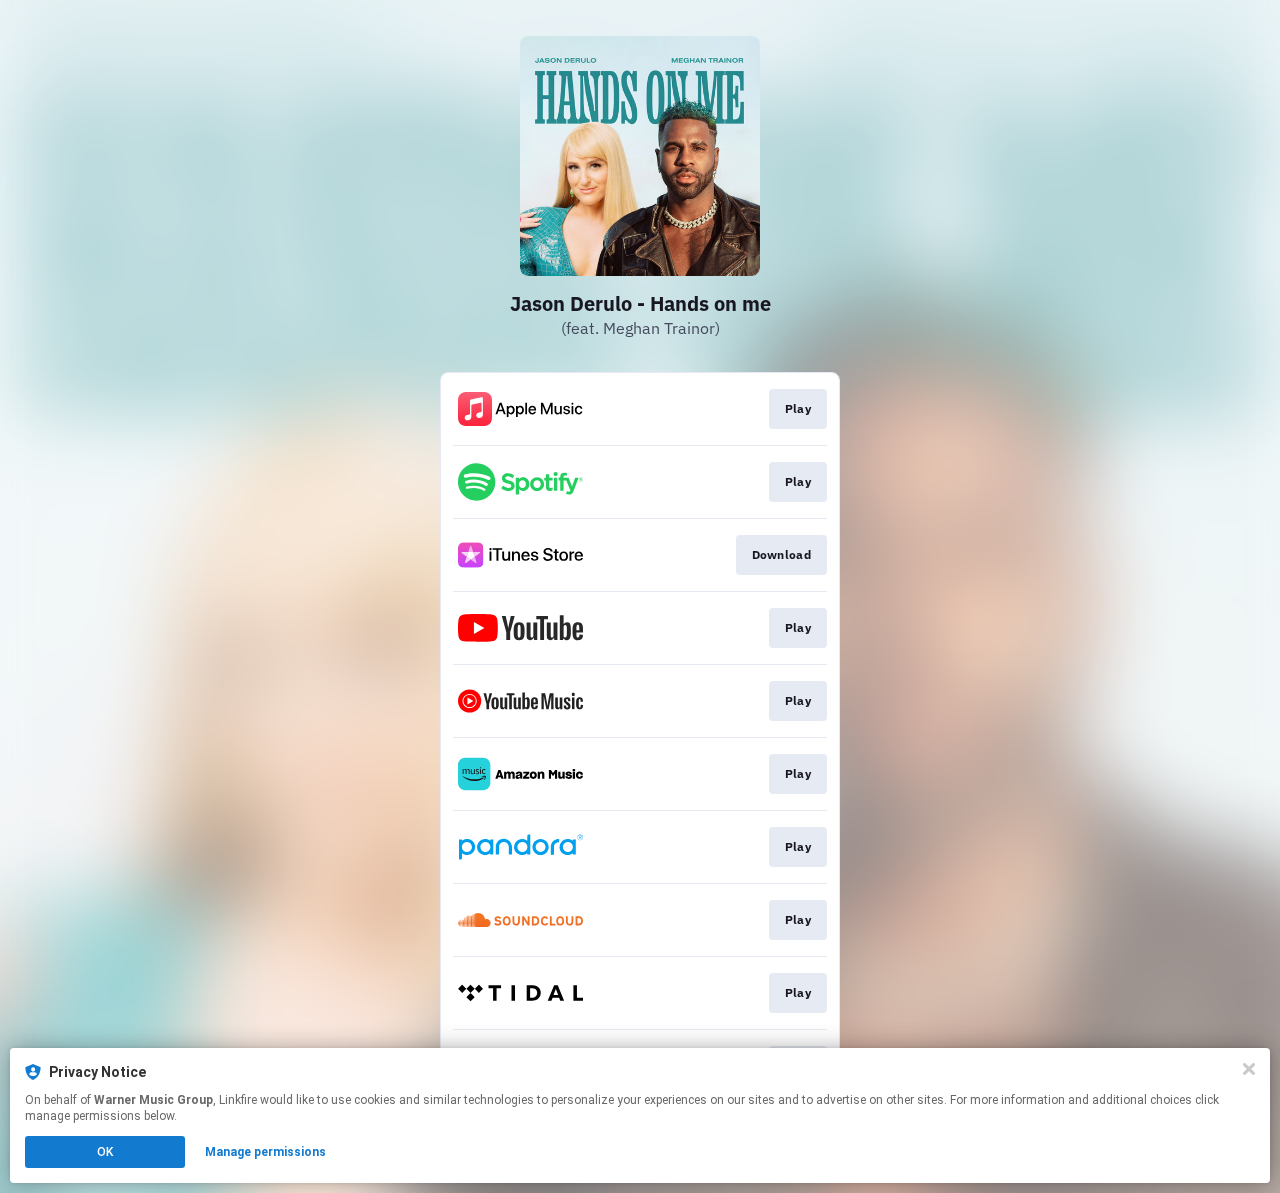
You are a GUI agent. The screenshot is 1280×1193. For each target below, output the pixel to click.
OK (105, 1152)
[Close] (1249, 1069)
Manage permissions (265, 1152)
